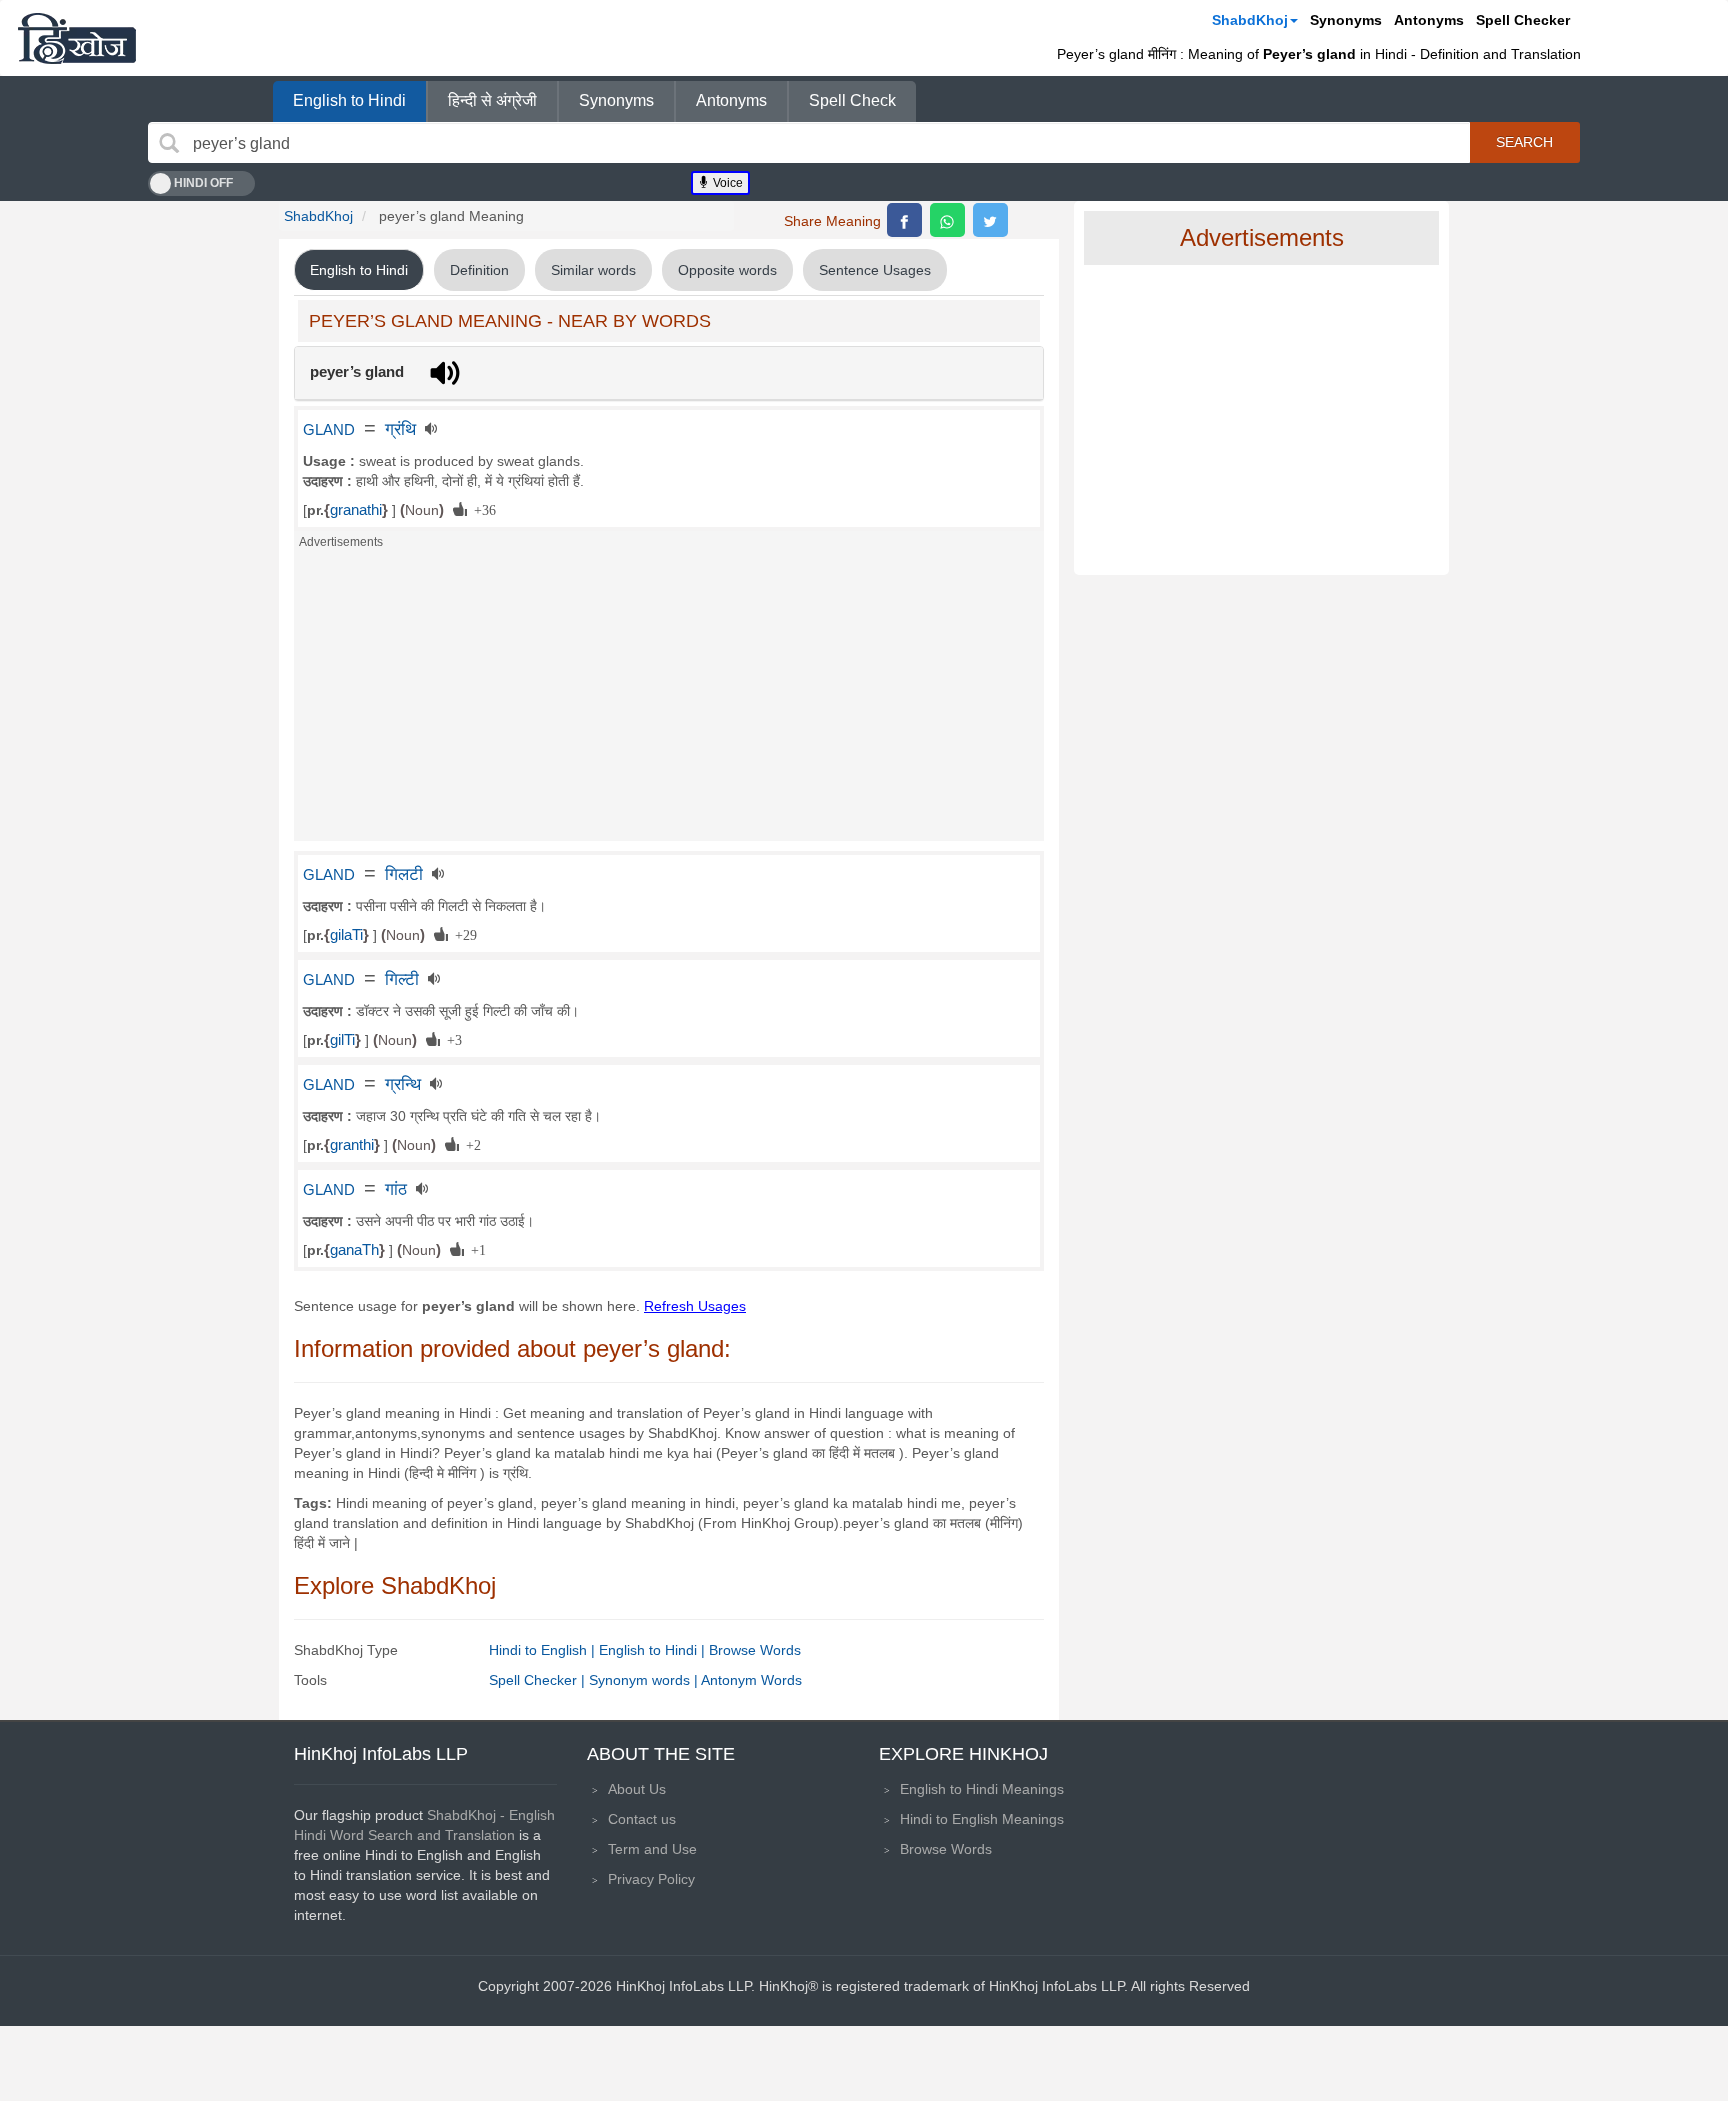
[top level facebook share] (904, 220)
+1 (475, 1249)
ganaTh (354, 1250)
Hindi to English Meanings (982, 1819)
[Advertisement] (669, 701)
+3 (451, 1039)
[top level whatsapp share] (947, 220)
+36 (481, 509)
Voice (726, 183)
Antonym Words (751, 1680)
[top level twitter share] (990, 220)
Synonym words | (645, 1680)
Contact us (642, 1819)
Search (1524, 142)
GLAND (329, 430)
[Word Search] (169, 143)
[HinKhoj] (77, 38)
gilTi (342, 1040)
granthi (352, 1145)
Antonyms (1429, 20)
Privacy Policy (651, 1879)
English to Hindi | (654, 1650)
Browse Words (755, 1650)
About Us (637, 1789)
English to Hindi (349, 100)
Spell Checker (1523, 20)
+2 (470, 1144)
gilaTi (346, 935)
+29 (462, 934)
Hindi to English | (544, 1650)
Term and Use (652, 1849)
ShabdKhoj (1250, 20)
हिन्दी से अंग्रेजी (492, 100)
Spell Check (852, 100)
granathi (356, 510)
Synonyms (1346, 20)
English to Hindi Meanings (982, 1789)
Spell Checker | (539, 1680)
